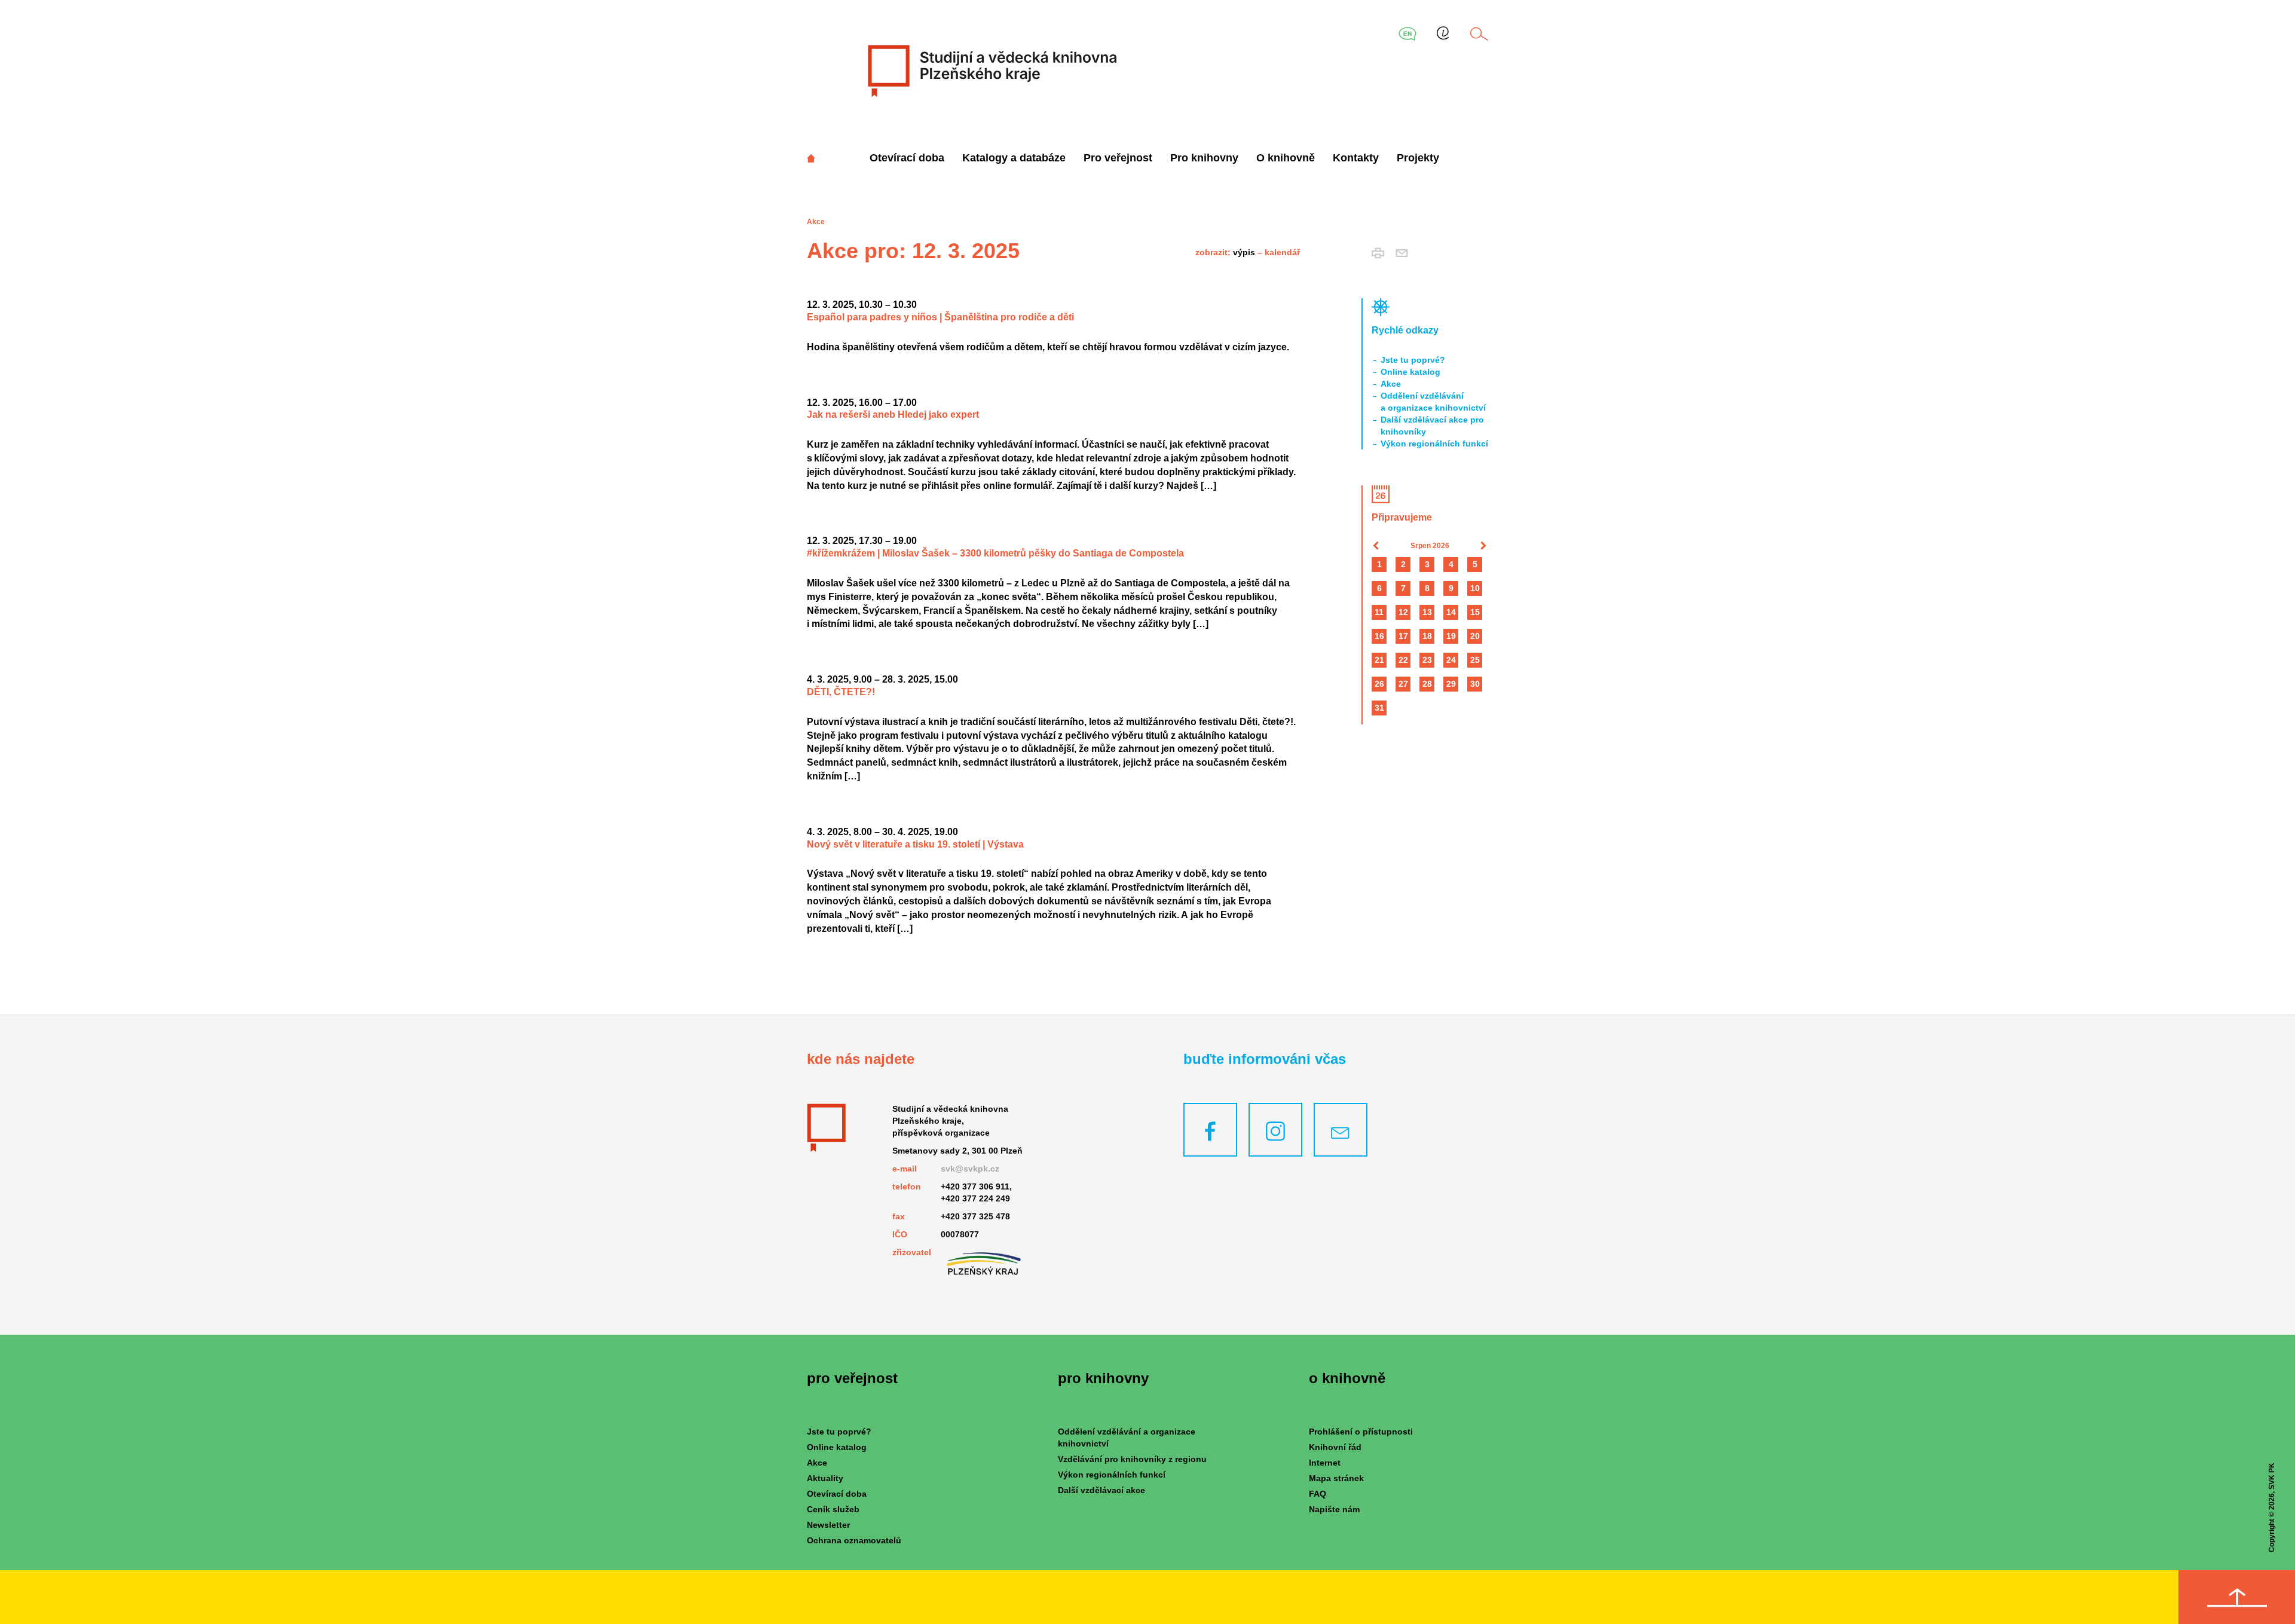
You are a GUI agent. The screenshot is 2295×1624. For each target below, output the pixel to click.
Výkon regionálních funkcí (1434, 444)
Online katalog (1410, 372)
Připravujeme (1402, 517)
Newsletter (828, 1525)
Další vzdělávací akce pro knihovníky (1432, 426)
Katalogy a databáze (1014, 158)
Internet (1325, 1463)
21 (1379, 660)
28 (1427, 684)
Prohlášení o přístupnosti (1361, 1432)
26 (1379, 684)
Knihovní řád (1335, 1447)
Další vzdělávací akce (1101, 1490)
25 (1475, 660)
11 (1379, 612)
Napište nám (1334, 1509)
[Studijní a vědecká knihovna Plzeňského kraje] (991, 71)
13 (1427, 612)
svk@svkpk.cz (970, 1169)
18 (1427, 636)
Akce (1391, 384)
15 (1475, 612)
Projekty (1418, 158)
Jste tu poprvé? (1413, 360)
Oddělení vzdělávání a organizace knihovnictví (1433, 402)
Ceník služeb (833, 1509)
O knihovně (1286, 158)
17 (1403, 636)
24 (1451, 660)
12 (1403, 612)
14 (1451, 612)
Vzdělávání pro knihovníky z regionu (1132, 1459)
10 (1475, 588)
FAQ (1318, 1494)
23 (1427, 660)
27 (1403, 684)
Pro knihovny (1204, 158)
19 (1451, 636)
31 (1379, 708)
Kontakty (1356, 158)
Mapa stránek (1336, 1478)
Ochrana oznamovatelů (854, 1540)
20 (1475, 636)
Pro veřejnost (1118, 158)
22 (1403, 660)
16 (1379, 636)
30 (1475, 684)
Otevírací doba (907, 158)
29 (1451, 684)
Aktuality (825, 1478)
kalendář (1282, 252)
